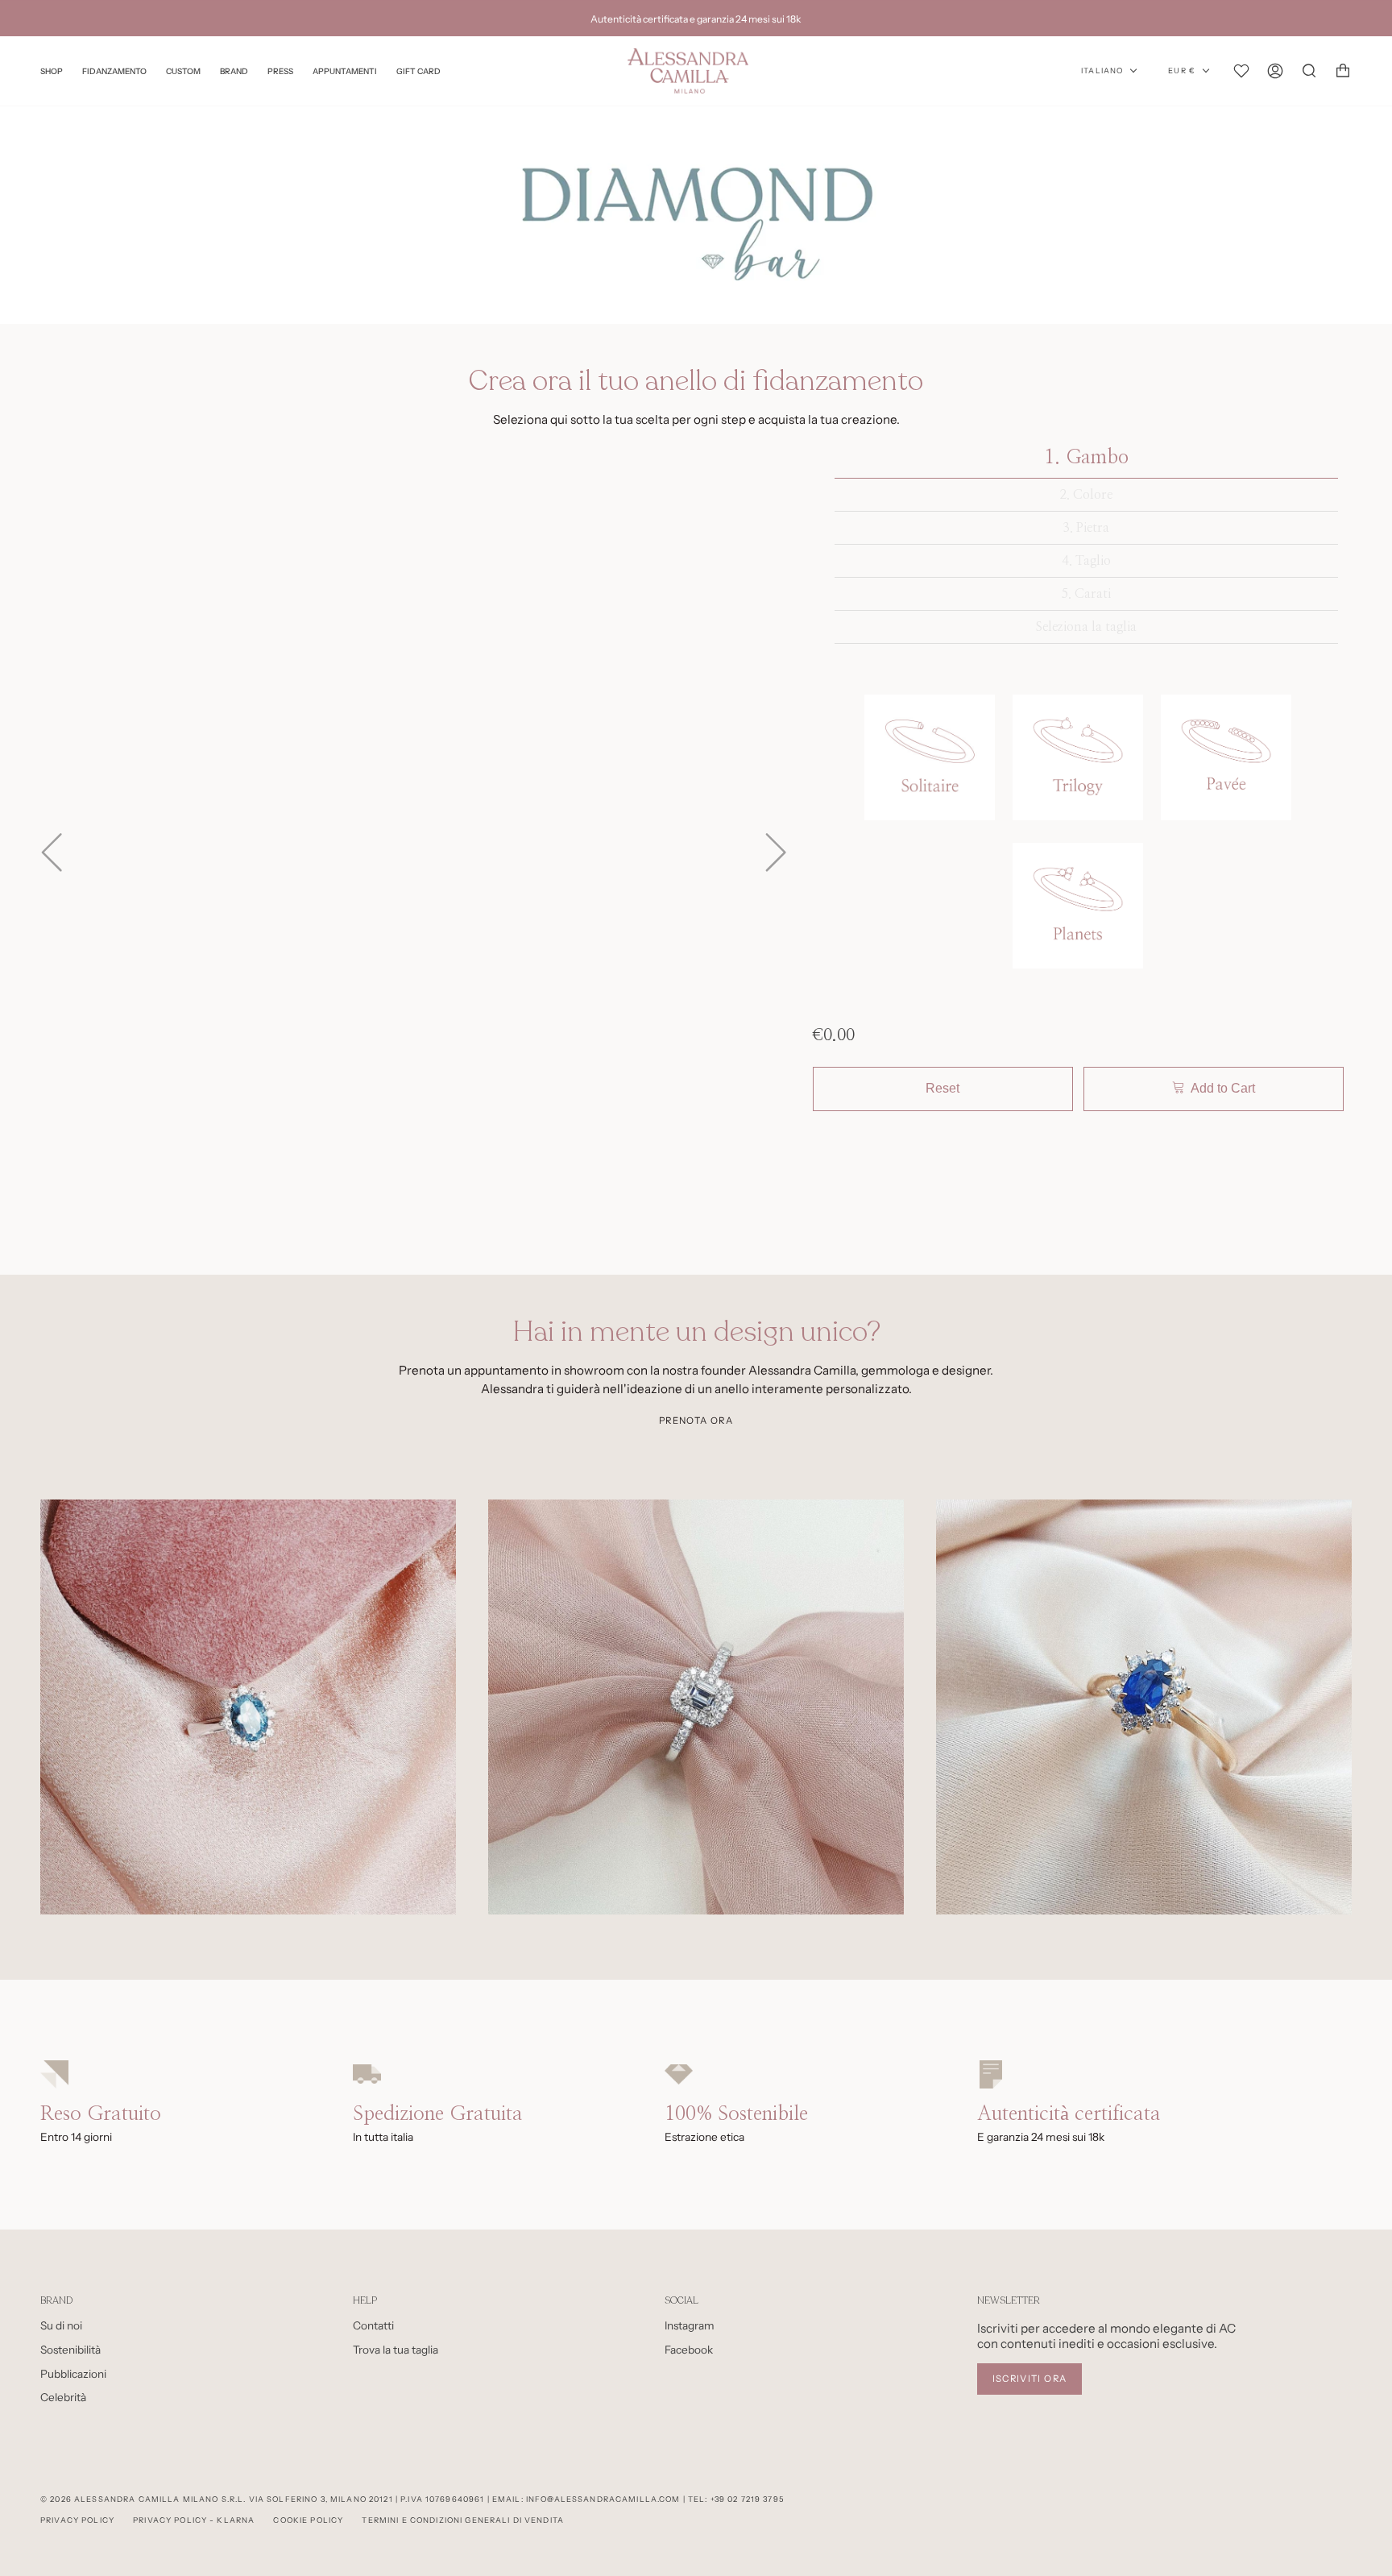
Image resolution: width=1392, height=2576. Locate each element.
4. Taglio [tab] (1086, 561)
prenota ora (696, 1421)
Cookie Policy (308, 2520)
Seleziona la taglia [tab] (1086, 627)
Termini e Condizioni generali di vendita (463, 2520)
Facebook (689, 2350)
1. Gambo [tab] (1086, 458)
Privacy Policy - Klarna (194, 2520)
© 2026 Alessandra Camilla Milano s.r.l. (143, 2499)
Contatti (373, 2325)
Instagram (690, 2325)
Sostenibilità (70, 2350)
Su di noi (61, 2325)
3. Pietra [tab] (1086, 528)
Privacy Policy (77, 2520)
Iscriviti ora (1030, 2379)
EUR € (1182, 71)
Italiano (1102, 71)
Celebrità (63, 2397)
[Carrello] (1343, 71)
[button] (930, 760)
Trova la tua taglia (396, 2350)
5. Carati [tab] (1086, 594)
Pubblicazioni (73, 2374)
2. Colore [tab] (1086, 495)
